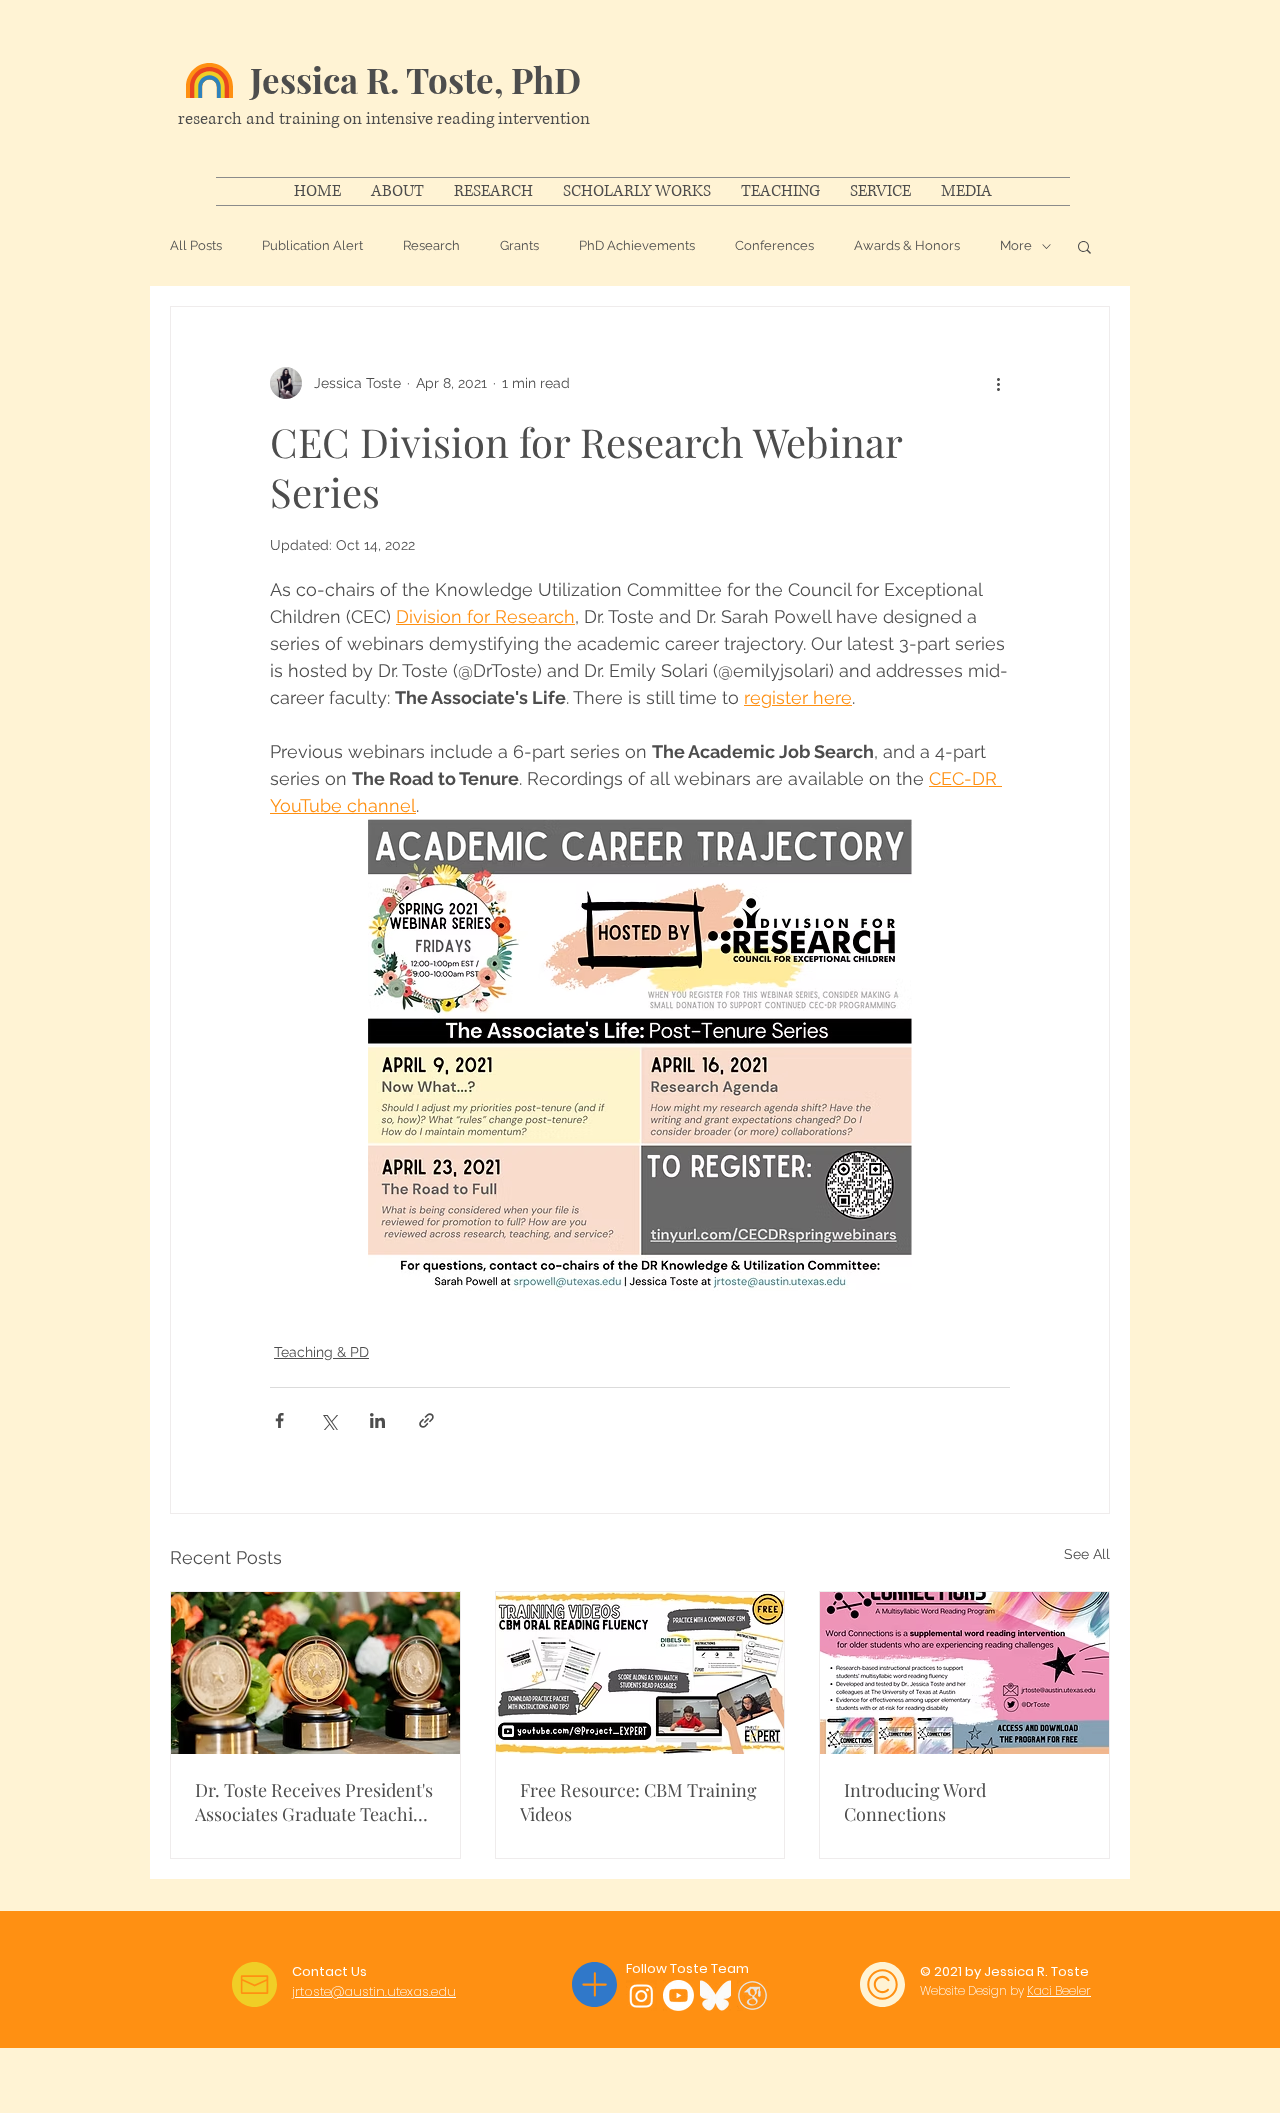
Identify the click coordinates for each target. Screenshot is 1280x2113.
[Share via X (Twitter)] (328, 1420)
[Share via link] (426, 1420)
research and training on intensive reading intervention (384, 118)
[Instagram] (641, 1995)
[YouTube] (678, 1995)
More (1016, 245)
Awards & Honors (907, 245)
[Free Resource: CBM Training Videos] (640, 1673)
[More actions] (998, 383)
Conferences (774, 245)
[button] (1084, 246)
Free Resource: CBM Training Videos (638, 1802)
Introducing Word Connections (915, 1802)
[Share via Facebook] (279, 1420)
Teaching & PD (321, 1352)
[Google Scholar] (752, 1995)
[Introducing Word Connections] (964, 1673)
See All (1087, 1554)
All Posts (196, 245)
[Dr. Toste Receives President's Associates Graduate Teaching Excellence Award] (315, 1673)
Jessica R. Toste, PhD (415, 79)
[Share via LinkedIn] (377, 1420)
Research (431, 245)
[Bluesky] (715, 1995)
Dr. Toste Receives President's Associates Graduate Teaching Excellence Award (314, 1802)
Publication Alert (312, 245)
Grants (519, 245)
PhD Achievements (637, 245)
